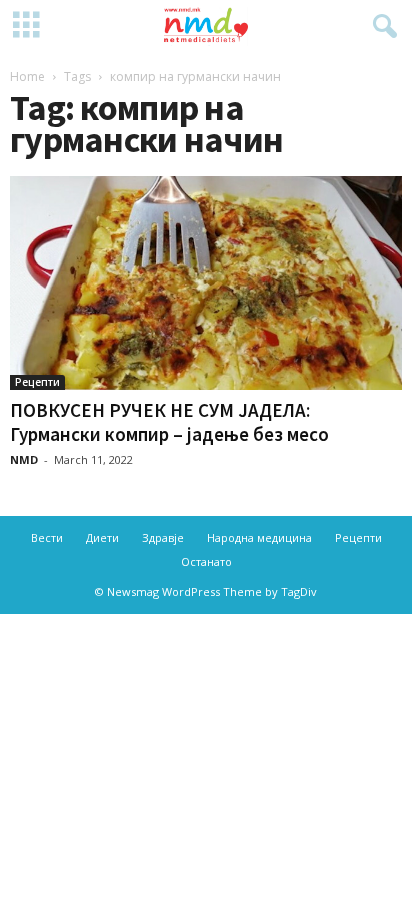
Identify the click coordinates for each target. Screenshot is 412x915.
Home (27, 76)
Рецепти (37, 382)
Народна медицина (259, 537)
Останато (206, 561)
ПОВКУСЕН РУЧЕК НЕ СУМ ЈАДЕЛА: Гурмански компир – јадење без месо (169, 422)
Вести (47, 537)
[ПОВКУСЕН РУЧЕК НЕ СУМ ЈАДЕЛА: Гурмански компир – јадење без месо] (206, 283)
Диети (102, 537)
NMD (24, 459)
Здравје (163, 537)
